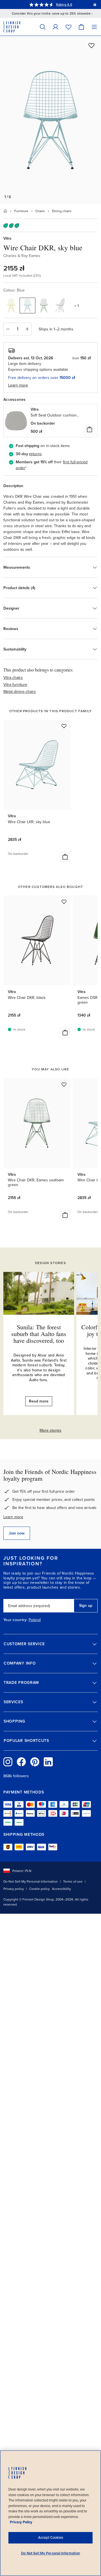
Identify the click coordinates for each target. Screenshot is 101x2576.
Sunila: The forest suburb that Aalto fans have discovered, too (39, 1334)
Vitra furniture (15, 685)
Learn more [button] (18, 385)
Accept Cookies (51, 2538)
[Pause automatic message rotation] (95, 4)
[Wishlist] (68, 27)
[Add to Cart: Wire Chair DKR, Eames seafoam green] (65, 1215)
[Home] (5, 211)
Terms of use (73, 1881)
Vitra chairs (13, 678)
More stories (50, 1430)
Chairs (40, 211)
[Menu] (94, 27)
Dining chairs (62, 211)
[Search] (43, 27)
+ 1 (77, 306)
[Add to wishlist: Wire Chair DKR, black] (64, 902)
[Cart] (81, 27)
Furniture (21, 211)
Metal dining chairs (20, 692)
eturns (36, 454)
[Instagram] (8, 1762)
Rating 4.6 (64, 4)
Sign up (86, 1606)
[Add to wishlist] (91, 45)
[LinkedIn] (48, 1762)
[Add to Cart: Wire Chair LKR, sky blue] (65, 857)
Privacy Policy (21, 2522)
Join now (17, 1533)
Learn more (13, 1517)
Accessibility (61, 1889)
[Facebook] (21, 1762)
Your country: (15, 1620)
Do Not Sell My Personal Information (31, 1881)
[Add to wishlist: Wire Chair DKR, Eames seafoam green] (64, 1084)
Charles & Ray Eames (22, 256)
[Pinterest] (35, 1762)
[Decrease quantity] (8, 329)
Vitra (7, 238)
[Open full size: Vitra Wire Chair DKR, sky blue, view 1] (50, 120)
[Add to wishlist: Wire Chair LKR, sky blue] (64, 726)
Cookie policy (39, 1889)
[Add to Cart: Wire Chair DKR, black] (65, 1033)
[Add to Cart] (89, 429)
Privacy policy (14, 1889)
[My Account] (56, 27)
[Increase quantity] (27, 329)
